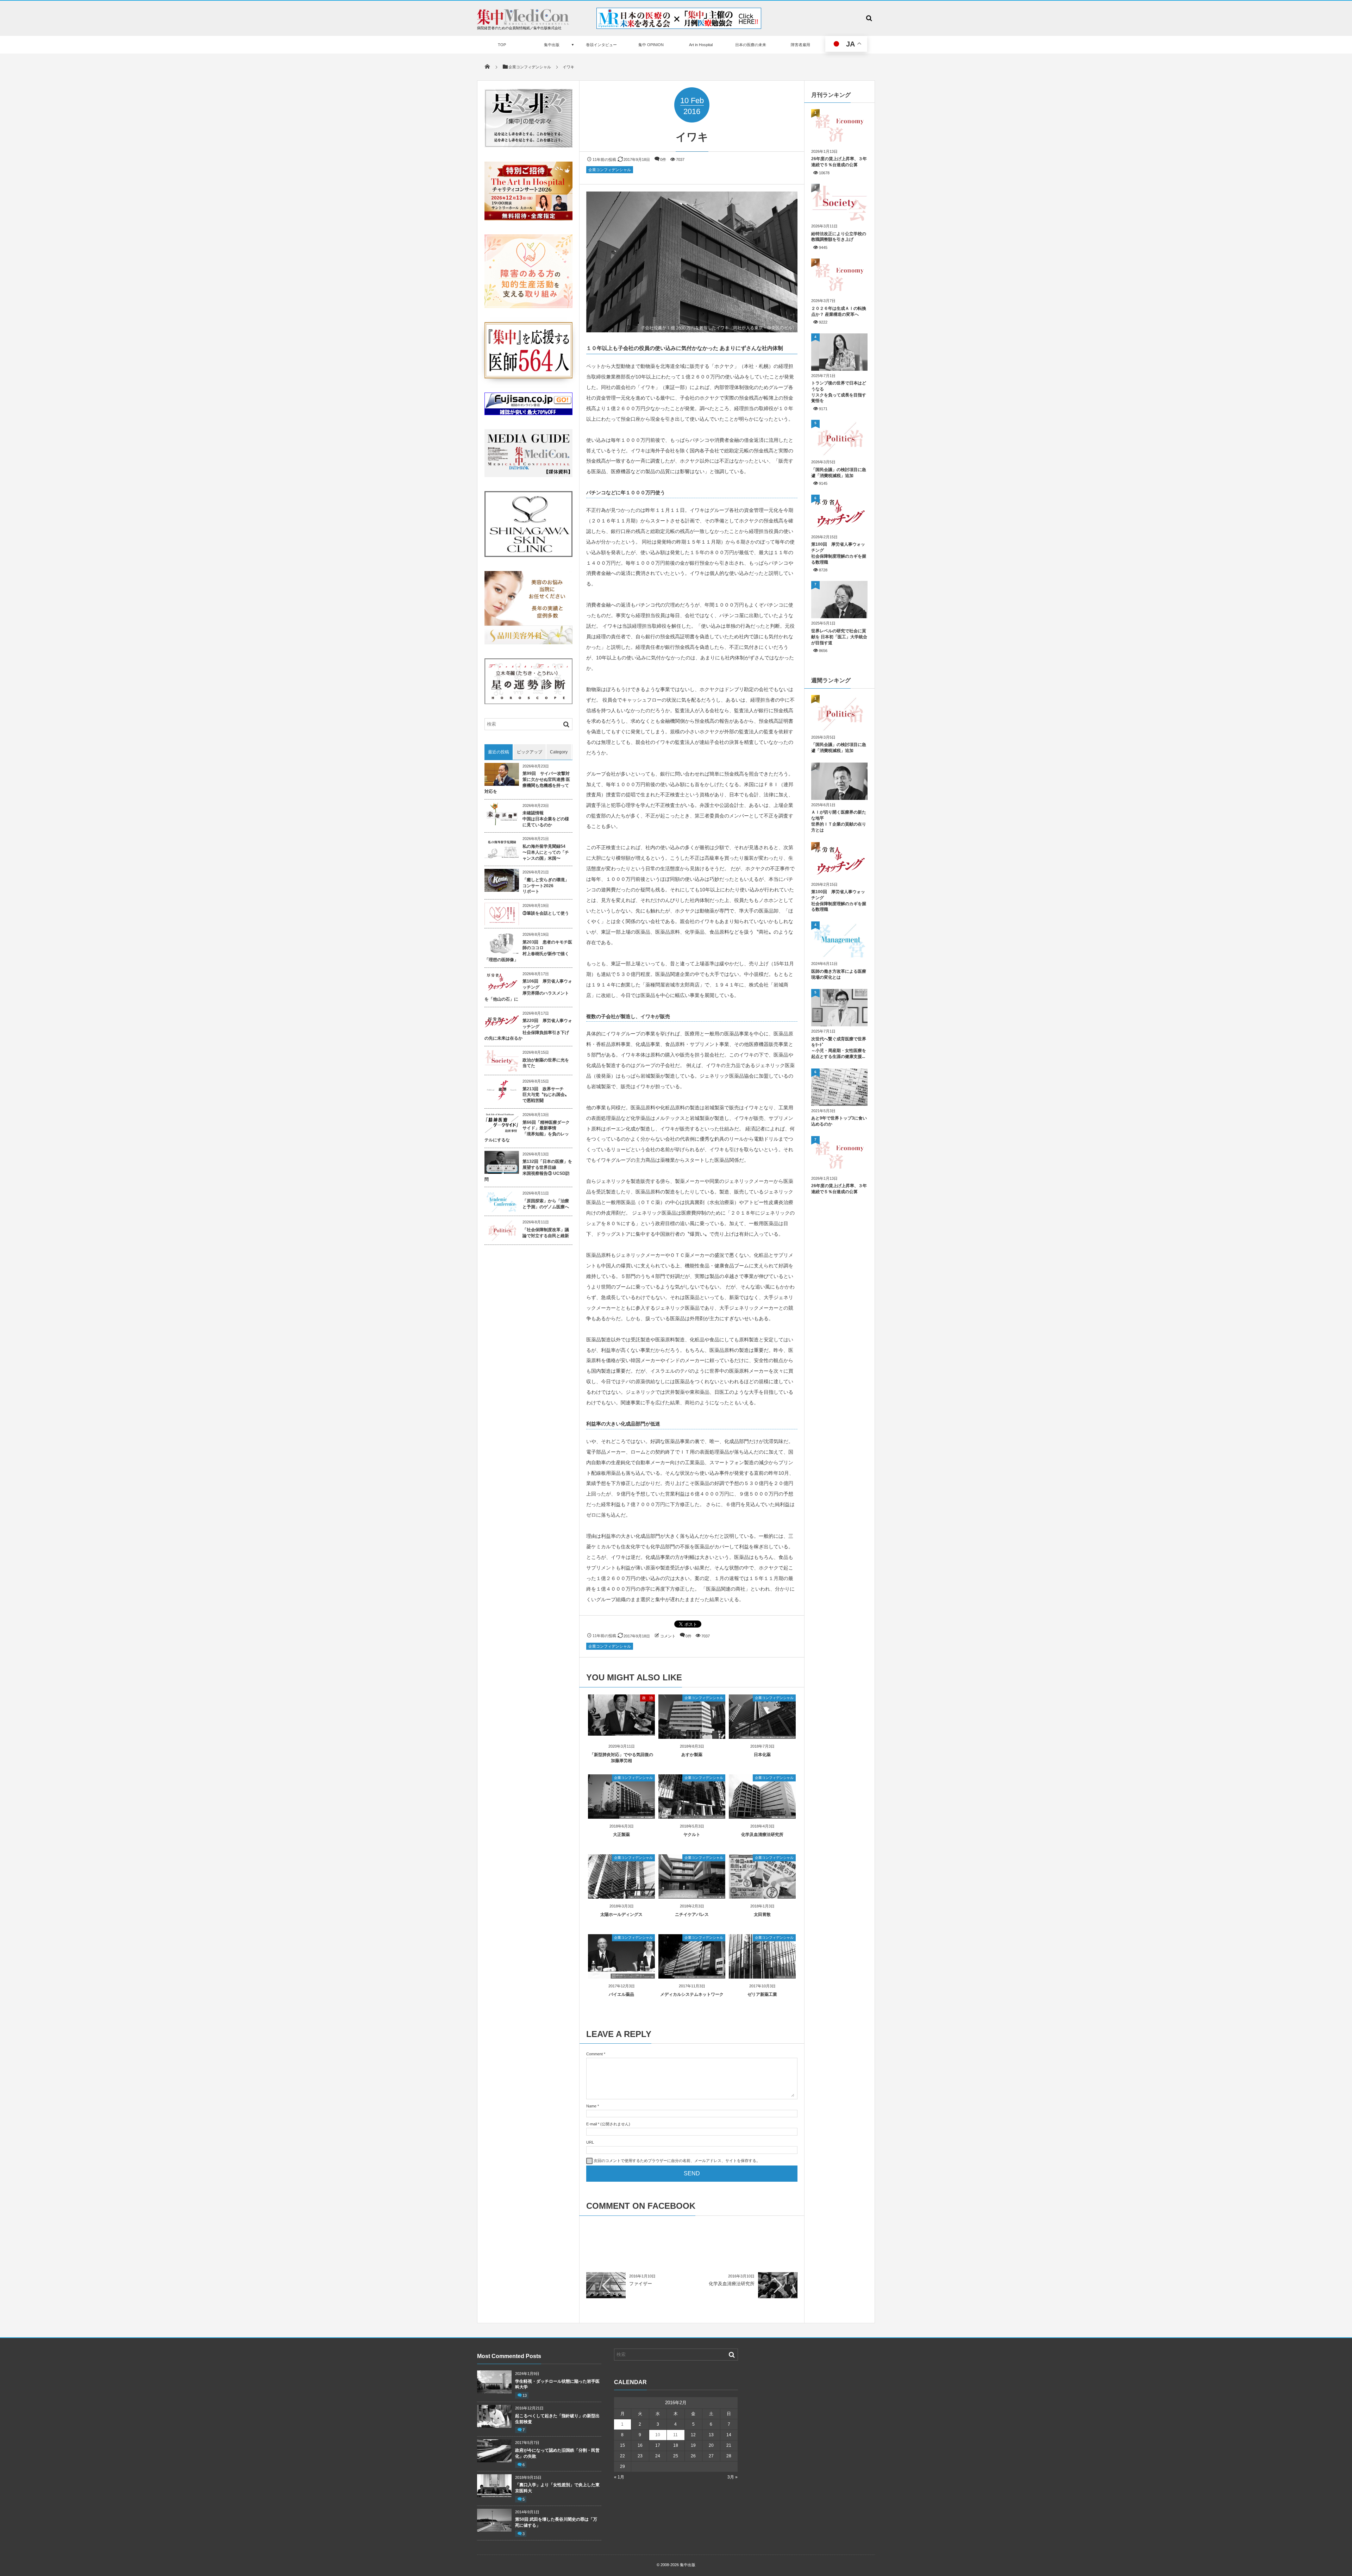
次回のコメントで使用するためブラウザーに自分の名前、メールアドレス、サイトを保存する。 (677, 2161)
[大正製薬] (621, 1816)
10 (658, 2435)
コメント (668, 1636)
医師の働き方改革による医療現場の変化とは (839, 974)
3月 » (733, 2477)
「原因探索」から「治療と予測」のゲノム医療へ (546, 1204)
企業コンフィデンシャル (610, 170)
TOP (502, 45)
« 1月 (619, 2477)
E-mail (591, 2124)
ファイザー (641, 2284)
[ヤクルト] (692, 1816)
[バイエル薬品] (621, 1976)
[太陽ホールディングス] (621, 1896)
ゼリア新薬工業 (762, 1994)
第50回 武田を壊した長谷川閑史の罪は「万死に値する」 (556, 2522)
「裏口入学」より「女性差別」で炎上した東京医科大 (557, 2488)
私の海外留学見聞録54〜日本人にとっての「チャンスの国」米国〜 (546, 852)
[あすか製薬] (692, 1736)
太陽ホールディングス (621, 1914)
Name (591, 2106)
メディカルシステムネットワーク (692, 1994)
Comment (594, 2054)
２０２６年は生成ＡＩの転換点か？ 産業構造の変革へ (839, 311)
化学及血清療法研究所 (762, 1835)
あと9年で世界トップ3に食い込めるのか (839, 1121)
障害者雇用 (800, 45)
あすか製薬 (692, 1755)
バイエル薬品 (621, 1994)
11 (675, 2435)
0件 (663, 159)
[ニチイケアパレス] (692, 1896)
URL (590, 2142)
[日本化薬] (762, 1736)
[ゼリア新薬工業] (762, 1976)
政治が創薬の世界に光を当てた (546, 1063)
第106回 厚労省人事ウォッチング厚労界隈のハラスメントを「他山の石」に (528, 990)
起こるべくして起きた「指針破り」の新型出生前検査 (557, 2419)
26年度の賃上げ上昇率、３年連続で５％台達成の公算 (839, 162)
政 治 (647, 1698)
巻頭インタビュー (601, 45)
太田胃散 (762, 1914)
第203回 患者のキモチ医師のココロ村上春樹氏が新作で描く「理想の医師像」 (528, 951)
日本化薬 (762, 1755)
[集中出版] (523, 23)
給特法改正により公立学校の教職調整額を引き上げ (839, 237)
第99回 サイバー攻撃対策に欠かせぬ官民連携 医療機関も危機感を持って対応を (527, 782)
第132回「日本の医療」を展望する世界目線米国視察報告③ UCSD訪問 (528, 1170)
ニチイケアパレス (692, 1914)
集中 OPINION (651, 45)
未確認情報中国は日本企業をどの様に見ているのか (546, 819)
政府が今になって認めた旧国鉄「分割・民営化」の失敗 (557, 2453)
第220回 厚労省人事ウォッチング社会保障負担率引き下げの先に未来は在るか (528, 1029)
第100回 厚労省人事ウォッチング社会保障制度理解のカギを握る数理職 (839, 553)
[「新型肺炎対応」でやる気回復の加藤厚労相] (621, 1733)
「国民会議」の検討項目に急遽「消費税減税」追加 (839, 473)
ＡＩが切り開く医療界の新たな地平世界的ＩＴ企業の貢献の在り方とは (839, 821)
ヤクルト (692, 1835)
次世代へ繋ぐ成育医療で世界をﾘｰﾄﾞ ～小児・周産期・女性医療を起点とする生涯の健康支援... (839, 1048)
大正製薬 (621, 1835)
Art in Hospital (701, 45)
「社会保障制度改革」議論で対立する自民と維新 (546, 1233)
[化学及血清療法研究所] (762, 1816)
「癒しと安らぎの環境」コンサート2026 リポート (546, 886)
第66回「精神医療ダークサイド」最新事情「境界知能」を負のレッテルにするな (527, 1131)
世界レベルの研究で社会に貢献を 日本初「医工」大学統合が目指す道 (839, 637)
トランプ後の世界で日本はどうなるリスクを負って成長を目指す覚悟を (839, 392)
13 (525, 2395)
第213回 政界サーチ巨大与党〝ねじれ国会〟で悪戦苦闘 (546, 1095)
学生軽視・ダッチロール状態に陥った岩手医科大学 (557, 2384)
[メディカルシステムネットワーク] (692, 1976)
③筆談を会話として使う (546, 913)
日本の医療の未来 (751, 45)
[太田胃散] (762, 1896)
